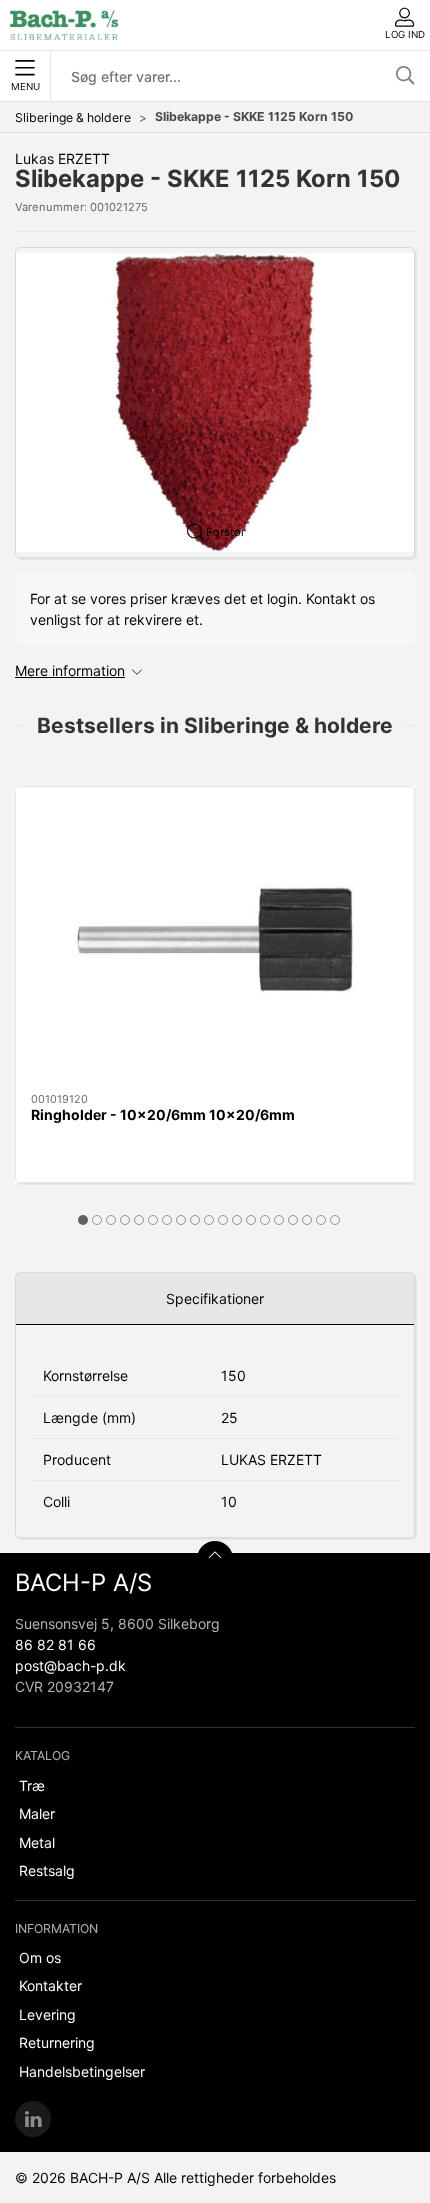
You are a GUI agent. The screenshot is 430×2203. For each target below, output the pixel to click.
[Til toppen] (215, 1559)
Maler (37, 1813)
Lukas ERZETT (62, 158)
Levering (47, 2014)
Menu (25, 86)
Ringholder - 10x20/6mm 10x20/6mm (163, 1114)
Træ (32, 1785)
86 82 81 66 (55, 1644)
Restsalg (47, 1870)
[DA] (64, 25)
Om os (40, 1957)
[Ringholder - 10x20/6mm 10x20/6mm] (215, 940)
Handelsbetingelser (82, 2071)
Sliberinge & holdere (73, 117)
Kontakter (50, 1985)
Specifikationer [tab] (215, 1298)
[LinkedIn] (33, 2119)
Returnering (57, 2042)
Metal (37, 1842)
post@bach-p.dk (70, 1665)
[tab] (83, 1220)
